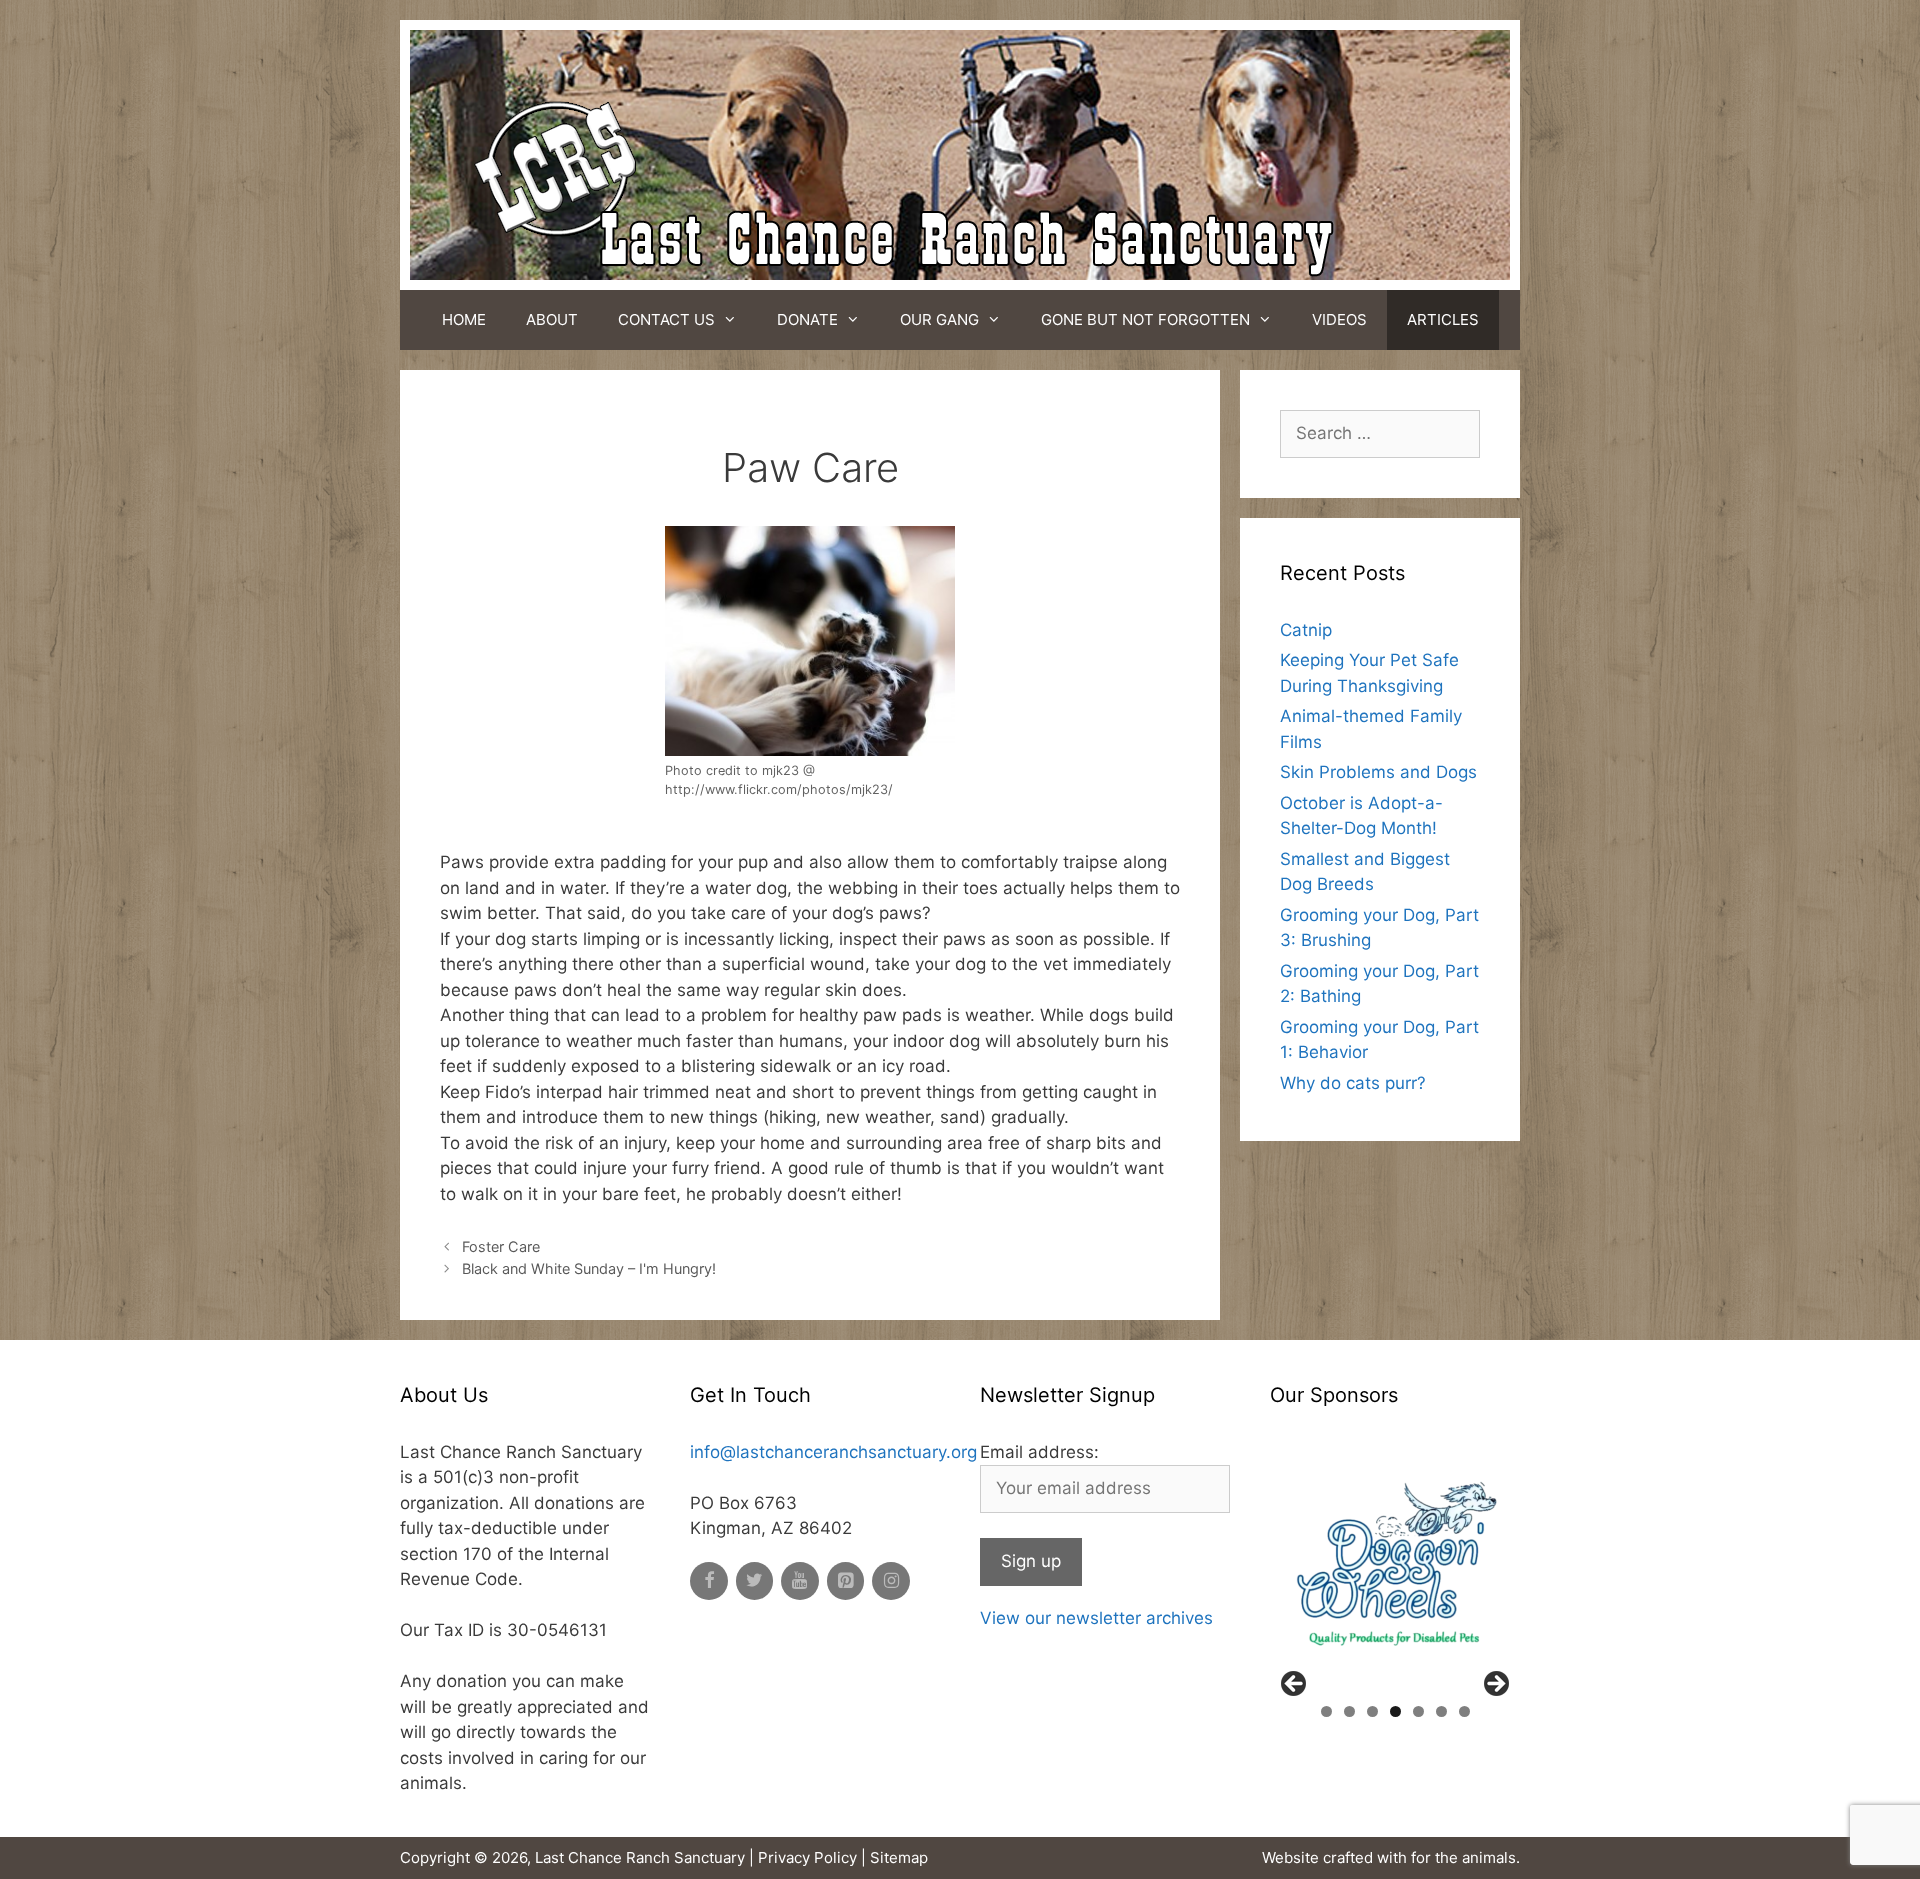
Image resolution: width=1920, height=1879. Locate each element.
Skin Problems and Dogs (1378, 772)
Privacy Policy (807, 1857)
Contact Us (666, 319)
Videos (1339, 319)
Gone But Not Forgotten (1145, 319)
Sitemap (899, 1857)
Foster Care (501, 1246)
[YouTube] (800, 1581)
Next (1495, 1685)
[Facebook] (709, 1581)
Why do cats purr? (1353, 1083)
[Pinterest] (846, 1581)
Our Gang (939, 319)
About (552, 319)
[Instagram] (891, 1581)
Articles (1443, 319)
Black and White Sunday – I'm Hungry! (589, 1268)
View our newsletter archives (1096, 1618)
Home (464, 319)
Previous (1295, 1685)
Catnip (1306, 630)
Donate (807, 319)
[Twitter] (755, 1581)
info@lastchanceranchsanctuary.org (833, 1452)
